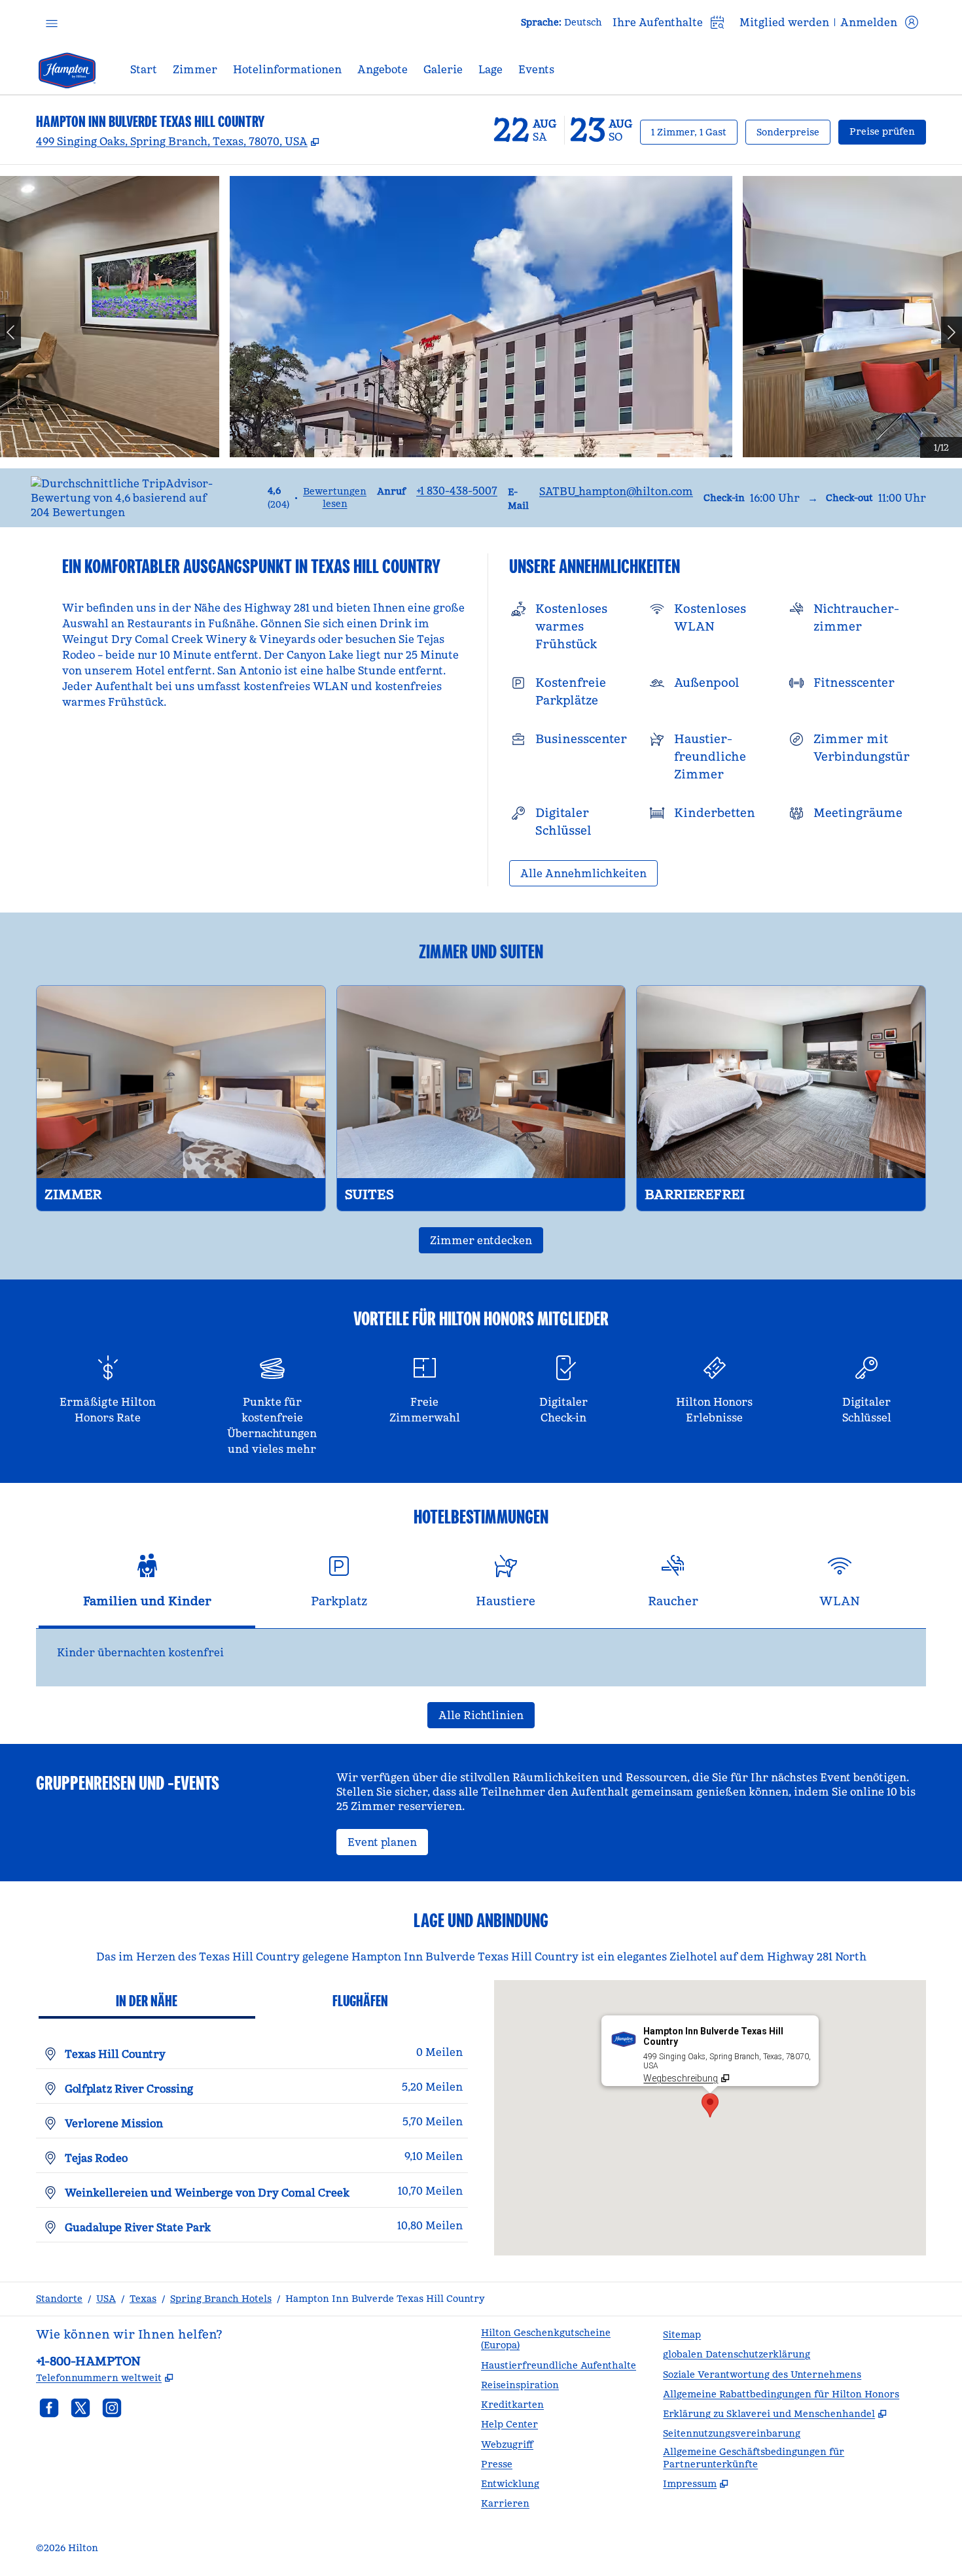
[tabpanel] (481, 1658)
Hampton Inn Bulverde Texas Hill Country (385, 2299)
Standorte (59, 2299)
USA (106, 2299)
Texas (143, 2299)
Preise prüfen (888, 131)
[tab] (147, 1587)
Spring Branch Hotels (221, 2299)
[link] (457, 491)
